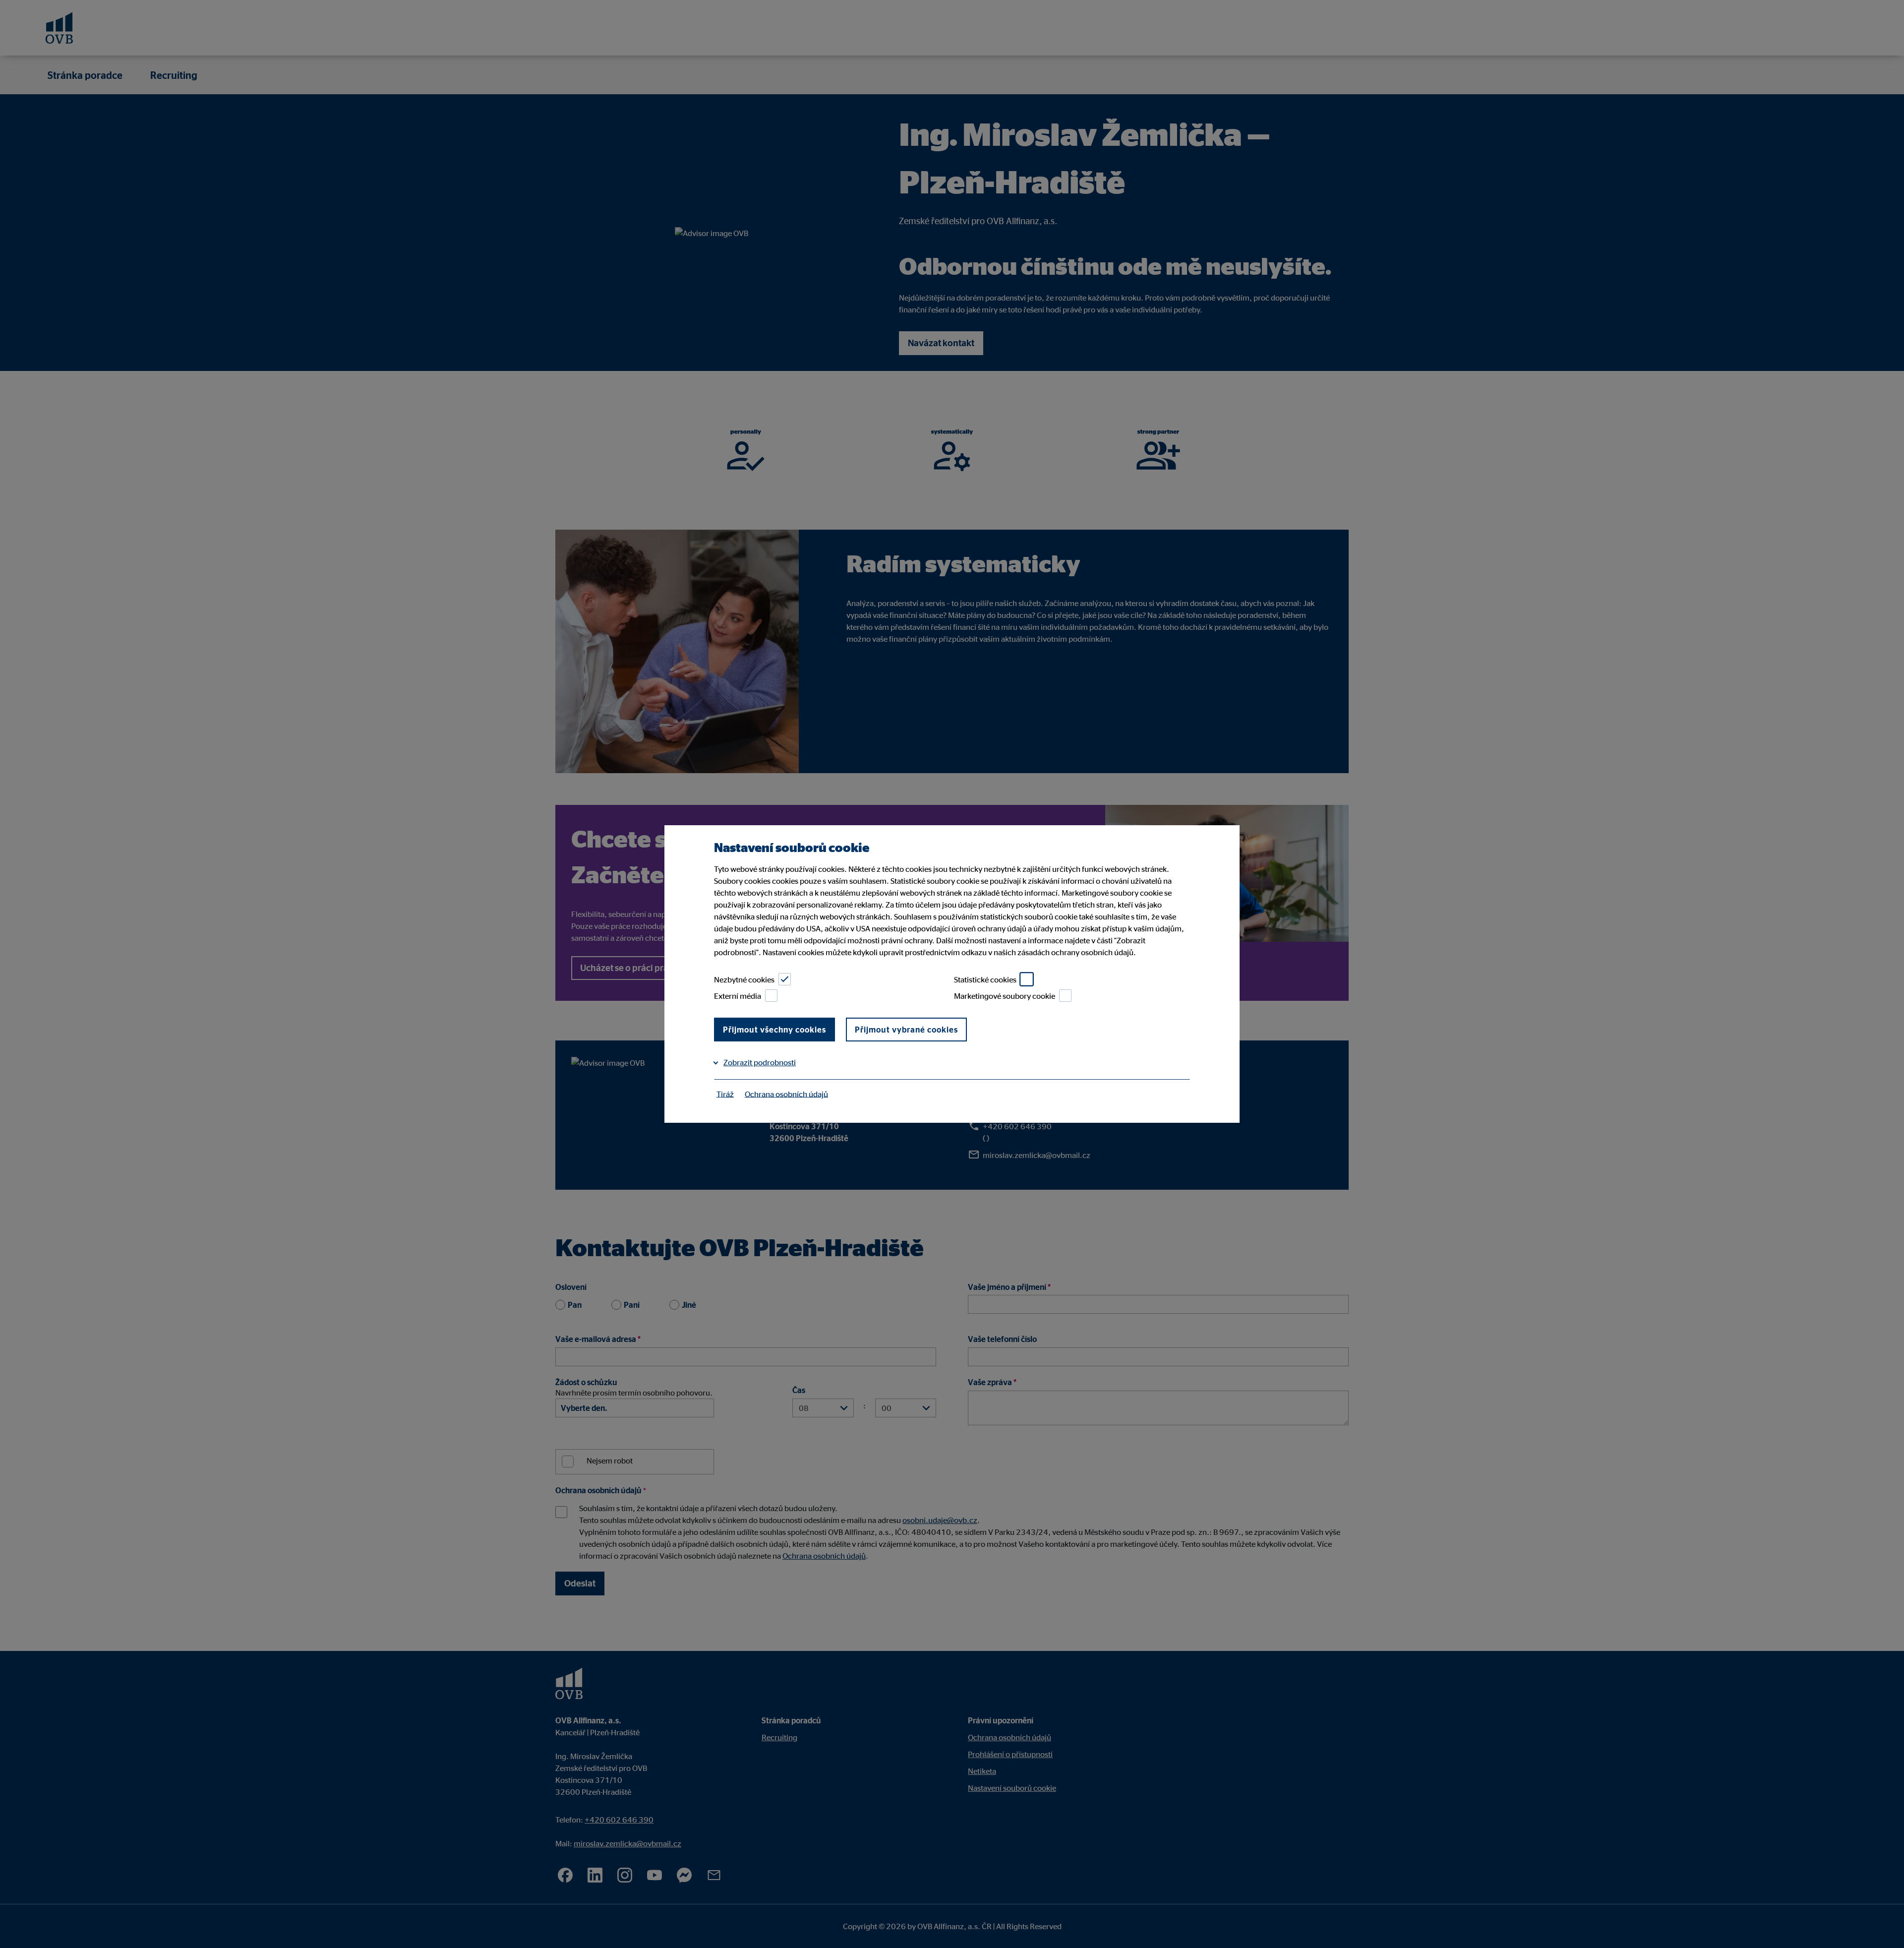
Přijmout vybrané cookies (906, 1030)
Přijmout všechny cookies (774, 1030)
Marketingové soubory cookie (1005, 996)
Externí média (738, 996)
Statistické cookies (985, 979)
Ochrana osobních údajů (786, 1094)
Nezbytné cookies (744, 979)
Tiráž (725, 1094)
